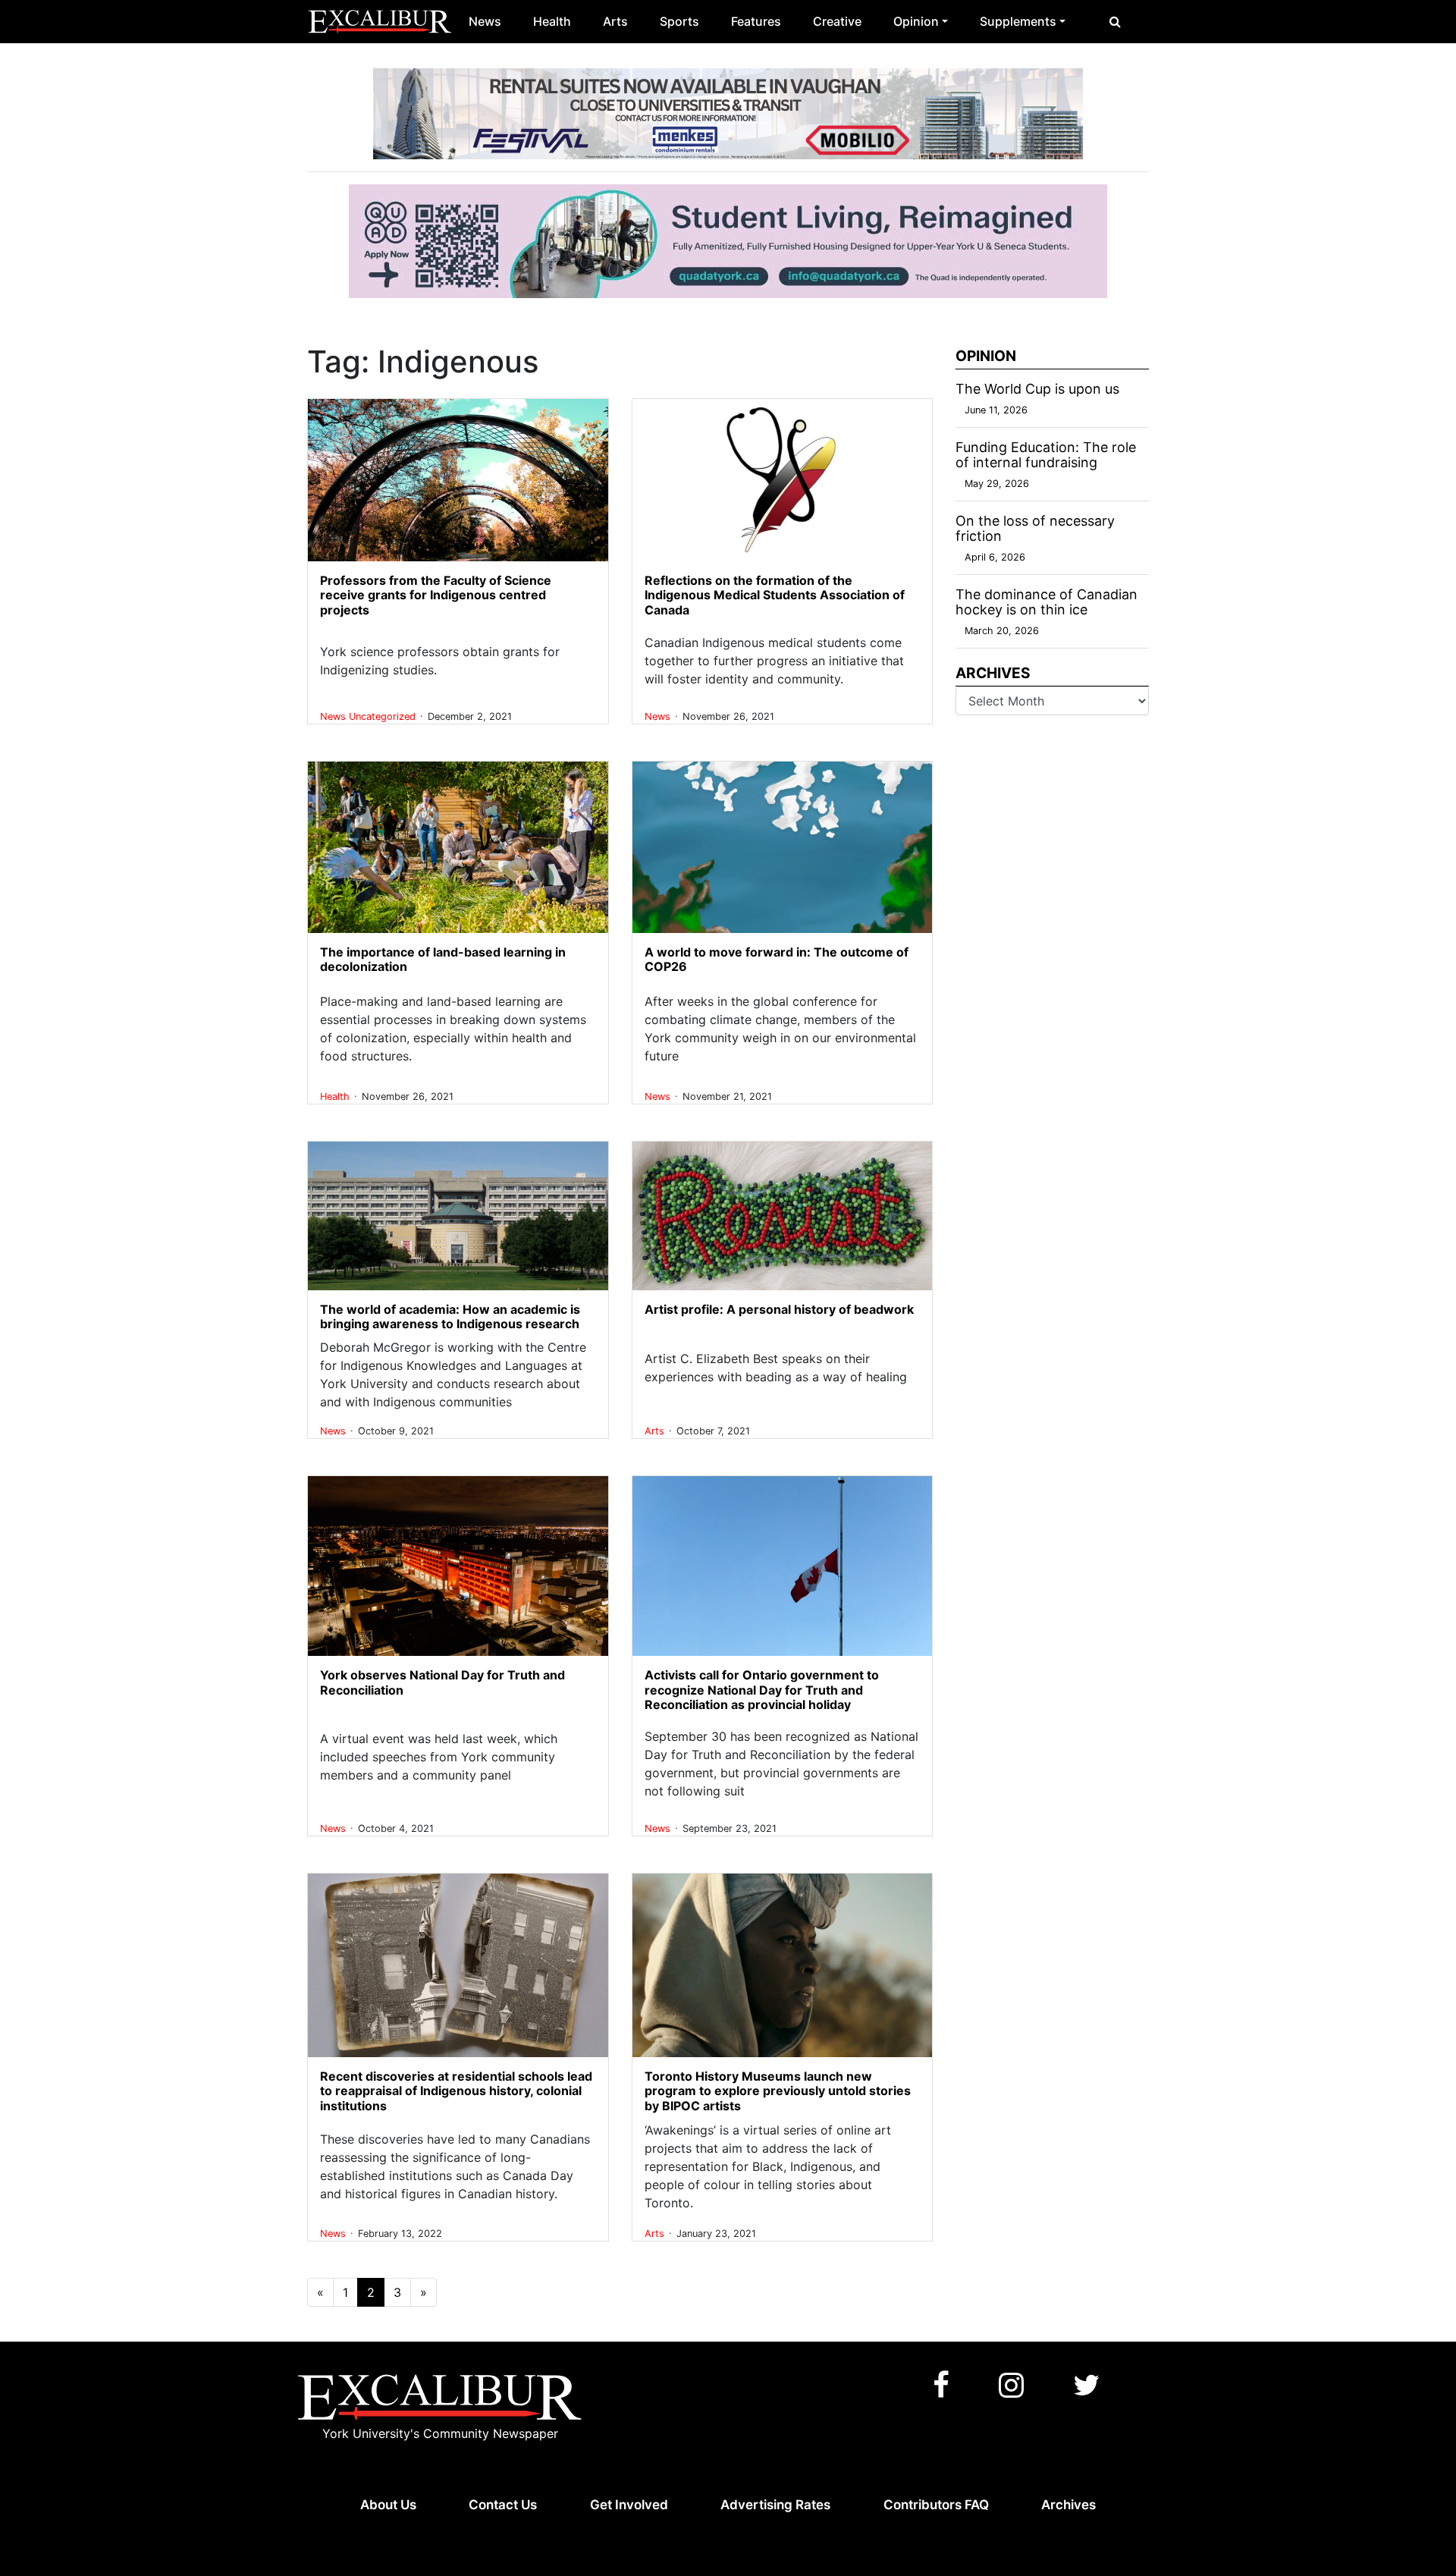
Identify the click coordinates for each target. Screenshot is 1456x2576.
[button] (1115, 21)
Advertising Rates (775, 2505)
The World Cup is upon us (1037, 389)
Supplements (1018, 21)
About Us (388, 2505)
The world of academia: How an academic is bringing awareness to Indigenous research (450, 1316)
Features (756, 21)
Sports (679, 21)
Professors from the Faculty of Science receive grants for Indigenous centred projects (436, 595)
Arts (615, 21)
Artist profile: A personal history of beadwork (779, 1309)
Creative (837, 21)
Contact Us (503, 2505)
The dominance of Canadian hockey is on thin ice (1046, 602)
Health (552, 21)
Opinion (916, 21)
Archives (1068, 2505)
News (485, 21)
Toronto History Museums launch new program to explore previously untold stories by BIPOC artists (778, 2091)
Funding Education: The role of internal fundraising (1046, 455)
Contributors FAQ (936, 2505)
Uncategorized (384, 716)
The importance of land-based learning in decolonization (443, 959)
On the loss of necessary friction (1035, 528)
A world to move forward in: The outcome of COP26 (777, 959)
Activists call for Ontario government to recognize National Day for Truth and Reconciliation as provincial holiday (762, 1689)
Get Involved (629, 2505)
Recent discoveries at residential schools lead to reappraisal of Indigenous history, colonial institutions (456, 2091)
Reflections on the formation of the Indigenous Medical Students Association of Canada (775, 595)
